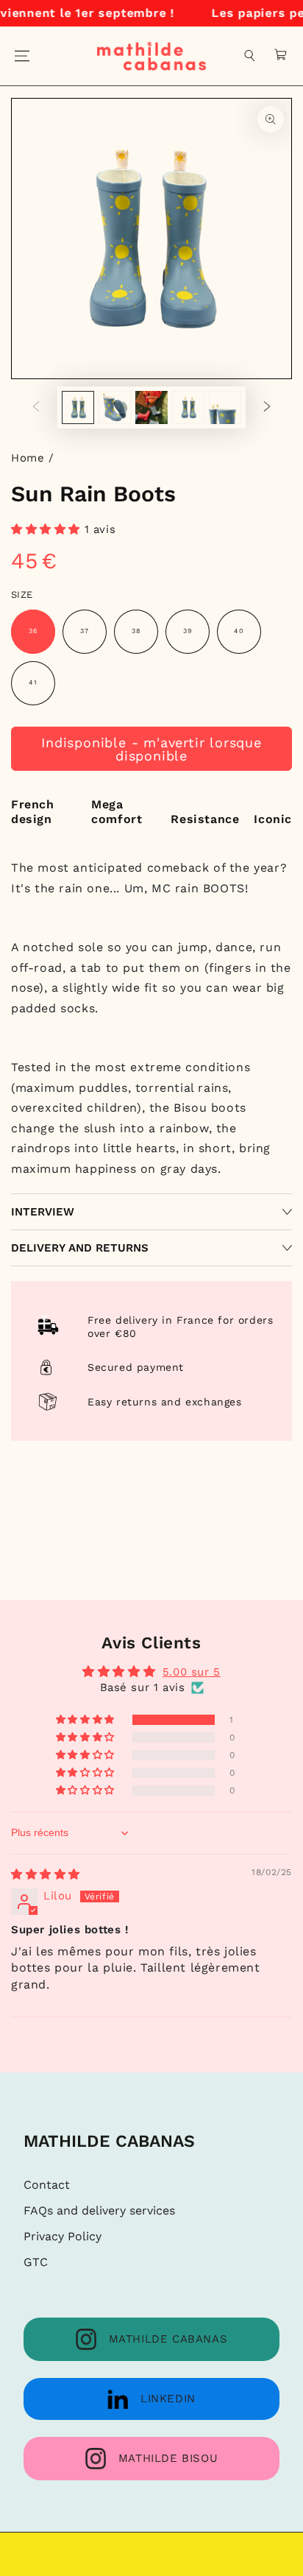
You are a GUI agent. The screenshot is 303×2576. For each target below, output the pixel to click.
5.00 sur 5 (192, 1672)
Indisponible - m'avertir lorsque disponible (151, 749)
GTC (36, 2262)
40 (239, 631)
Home (28, 458)
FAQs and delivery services (99, 2210)
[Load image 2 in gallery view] (115, 407)
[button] (250, 56)
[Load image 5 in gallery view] (225, 407)
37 (85, 631)
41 (33, 682)
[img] (46, 1874)
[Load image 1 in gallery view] (78, 407)
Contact (47, 2185)
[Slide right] (267, 408)
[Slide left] (36, 408)
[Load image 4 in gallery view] (188, 407)
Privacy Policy (63, 2236)
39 (188, 631)
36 (33, 631)
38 (136, 631)
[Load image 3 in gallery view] (151, 407)
